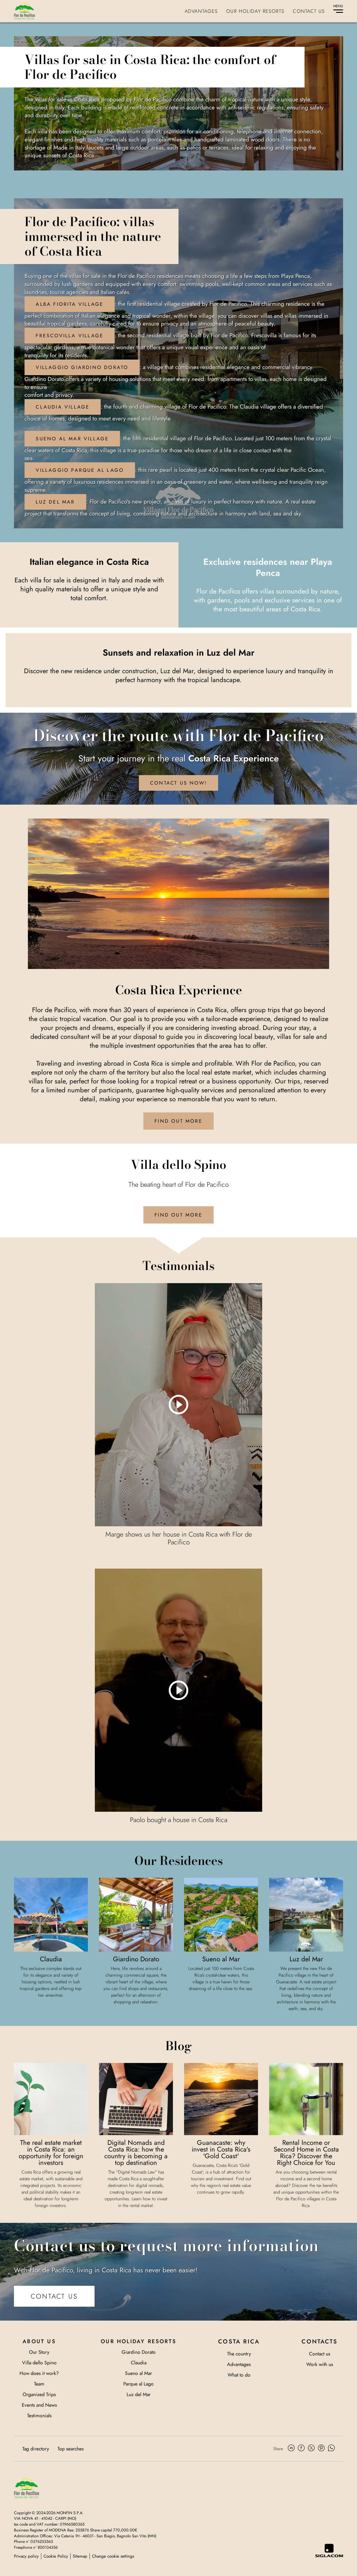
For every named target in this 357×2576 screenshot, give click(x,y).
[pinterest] (321, 2449)
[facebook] (301, 2449)
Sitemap (80, 2556)
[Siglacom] (329, 2551)
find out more (178, 1121)
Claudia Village (63, 407)
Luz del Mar (55, 502)
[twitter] (311, 2449)
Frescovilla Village (70, 336)
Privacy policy (26, 2556)
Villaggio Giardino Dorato (82, 367)
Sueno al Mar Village (72, 439)
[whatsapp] (331, 2449)
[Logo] (24, 11)
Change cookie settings (113, 2556)
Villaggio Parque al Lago (80, 470)
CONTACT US (54, 2296)
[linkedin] (291, 2449)
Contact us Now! (178, 783)
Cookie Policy (56, 2556)
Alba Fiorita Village (70, 304)
